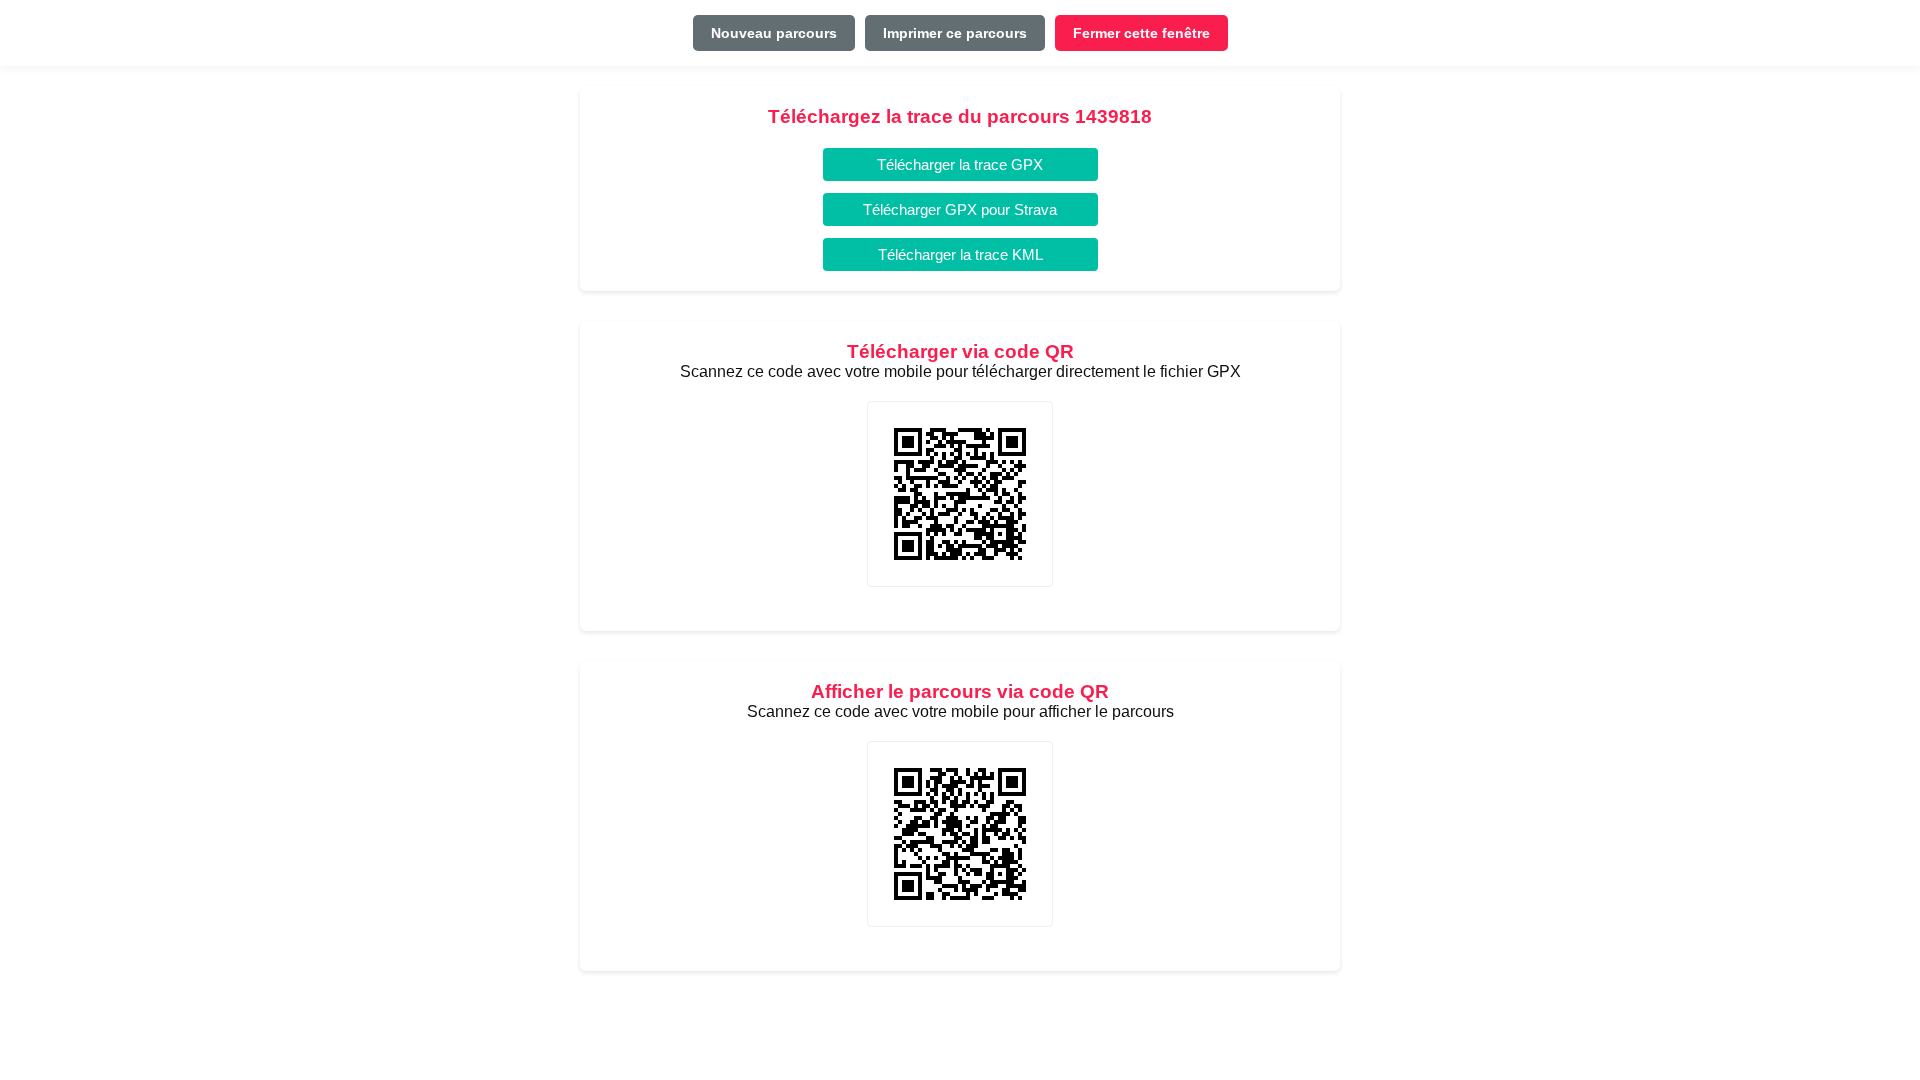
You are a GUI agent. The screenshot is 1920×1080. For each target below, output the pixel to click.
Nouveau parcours (774, 33)
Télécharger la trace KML (960, 254)
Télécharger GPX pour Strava (960, 209)
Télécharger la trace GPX (960, 164)
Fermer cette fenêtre (1141, 33)
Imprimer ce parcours (955, 33)
